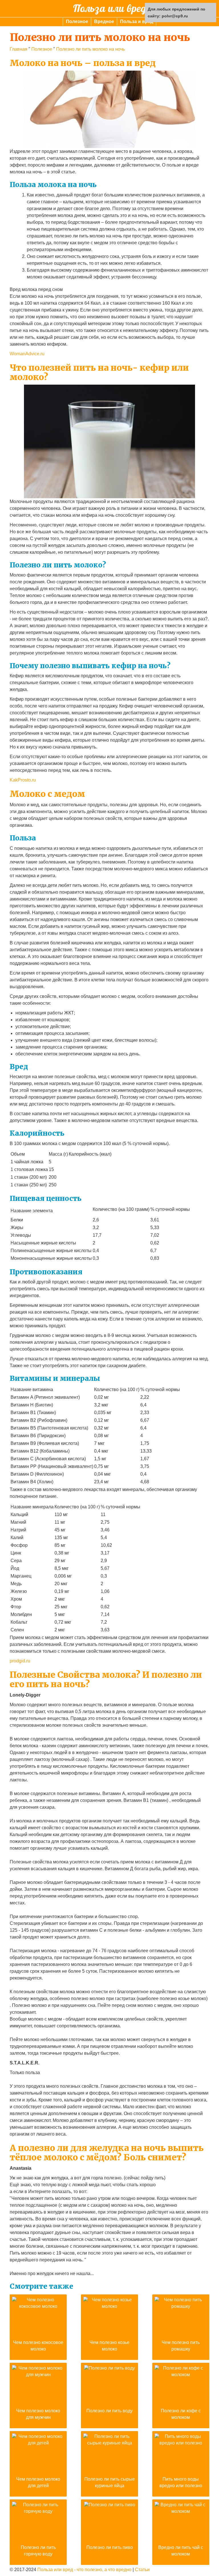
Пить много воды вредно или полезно (181, 2482)
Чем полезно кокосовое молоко (38, 2346)
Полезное (77, 21)
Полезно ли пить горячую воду (38, 2551)
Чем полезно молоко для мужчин (38, 2414)
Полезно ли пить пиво (110, 2547)
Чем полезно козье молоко (109, 2346)
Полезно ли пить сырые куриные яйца (110, 2482)
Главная (19, 49)
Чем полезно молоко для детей (38, 2482)
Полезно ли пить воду (109, 2411)
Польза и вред (137, 21)
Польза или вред (110, 8)
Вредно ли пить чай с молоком (181, 2551)
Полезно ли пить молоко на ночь (91, 49)
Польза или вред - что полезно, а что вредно (84, 2570)
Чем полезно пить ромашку (181, 2346)
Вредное (104, 21)
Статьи (142, 2570)
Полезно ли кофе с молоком (181, 2414)
